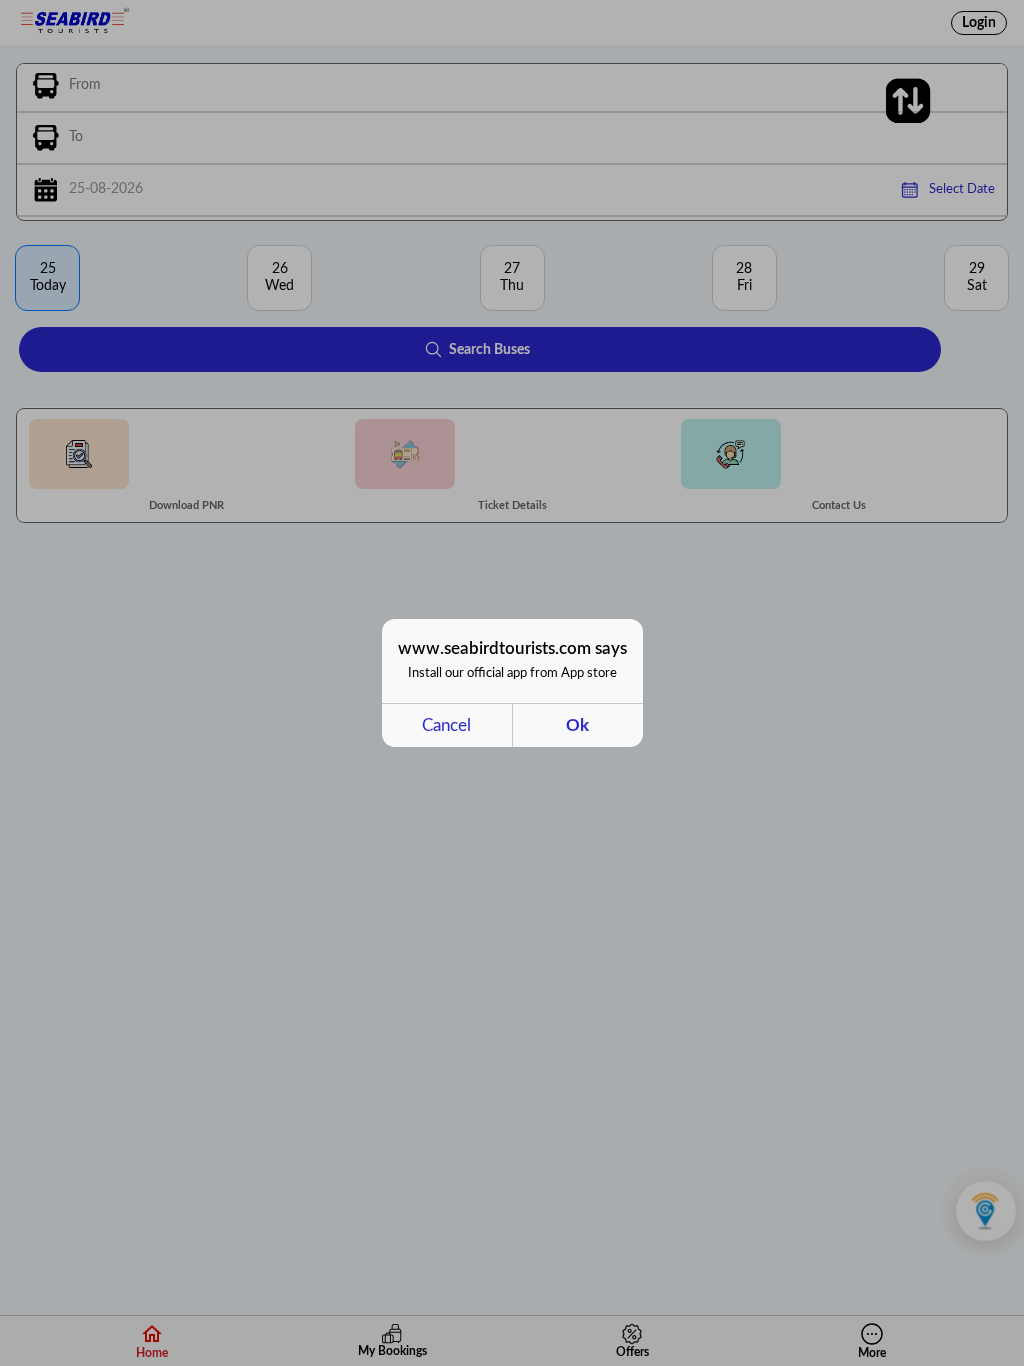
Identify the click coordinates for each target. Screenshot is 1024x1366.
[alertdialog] (512, 683)
